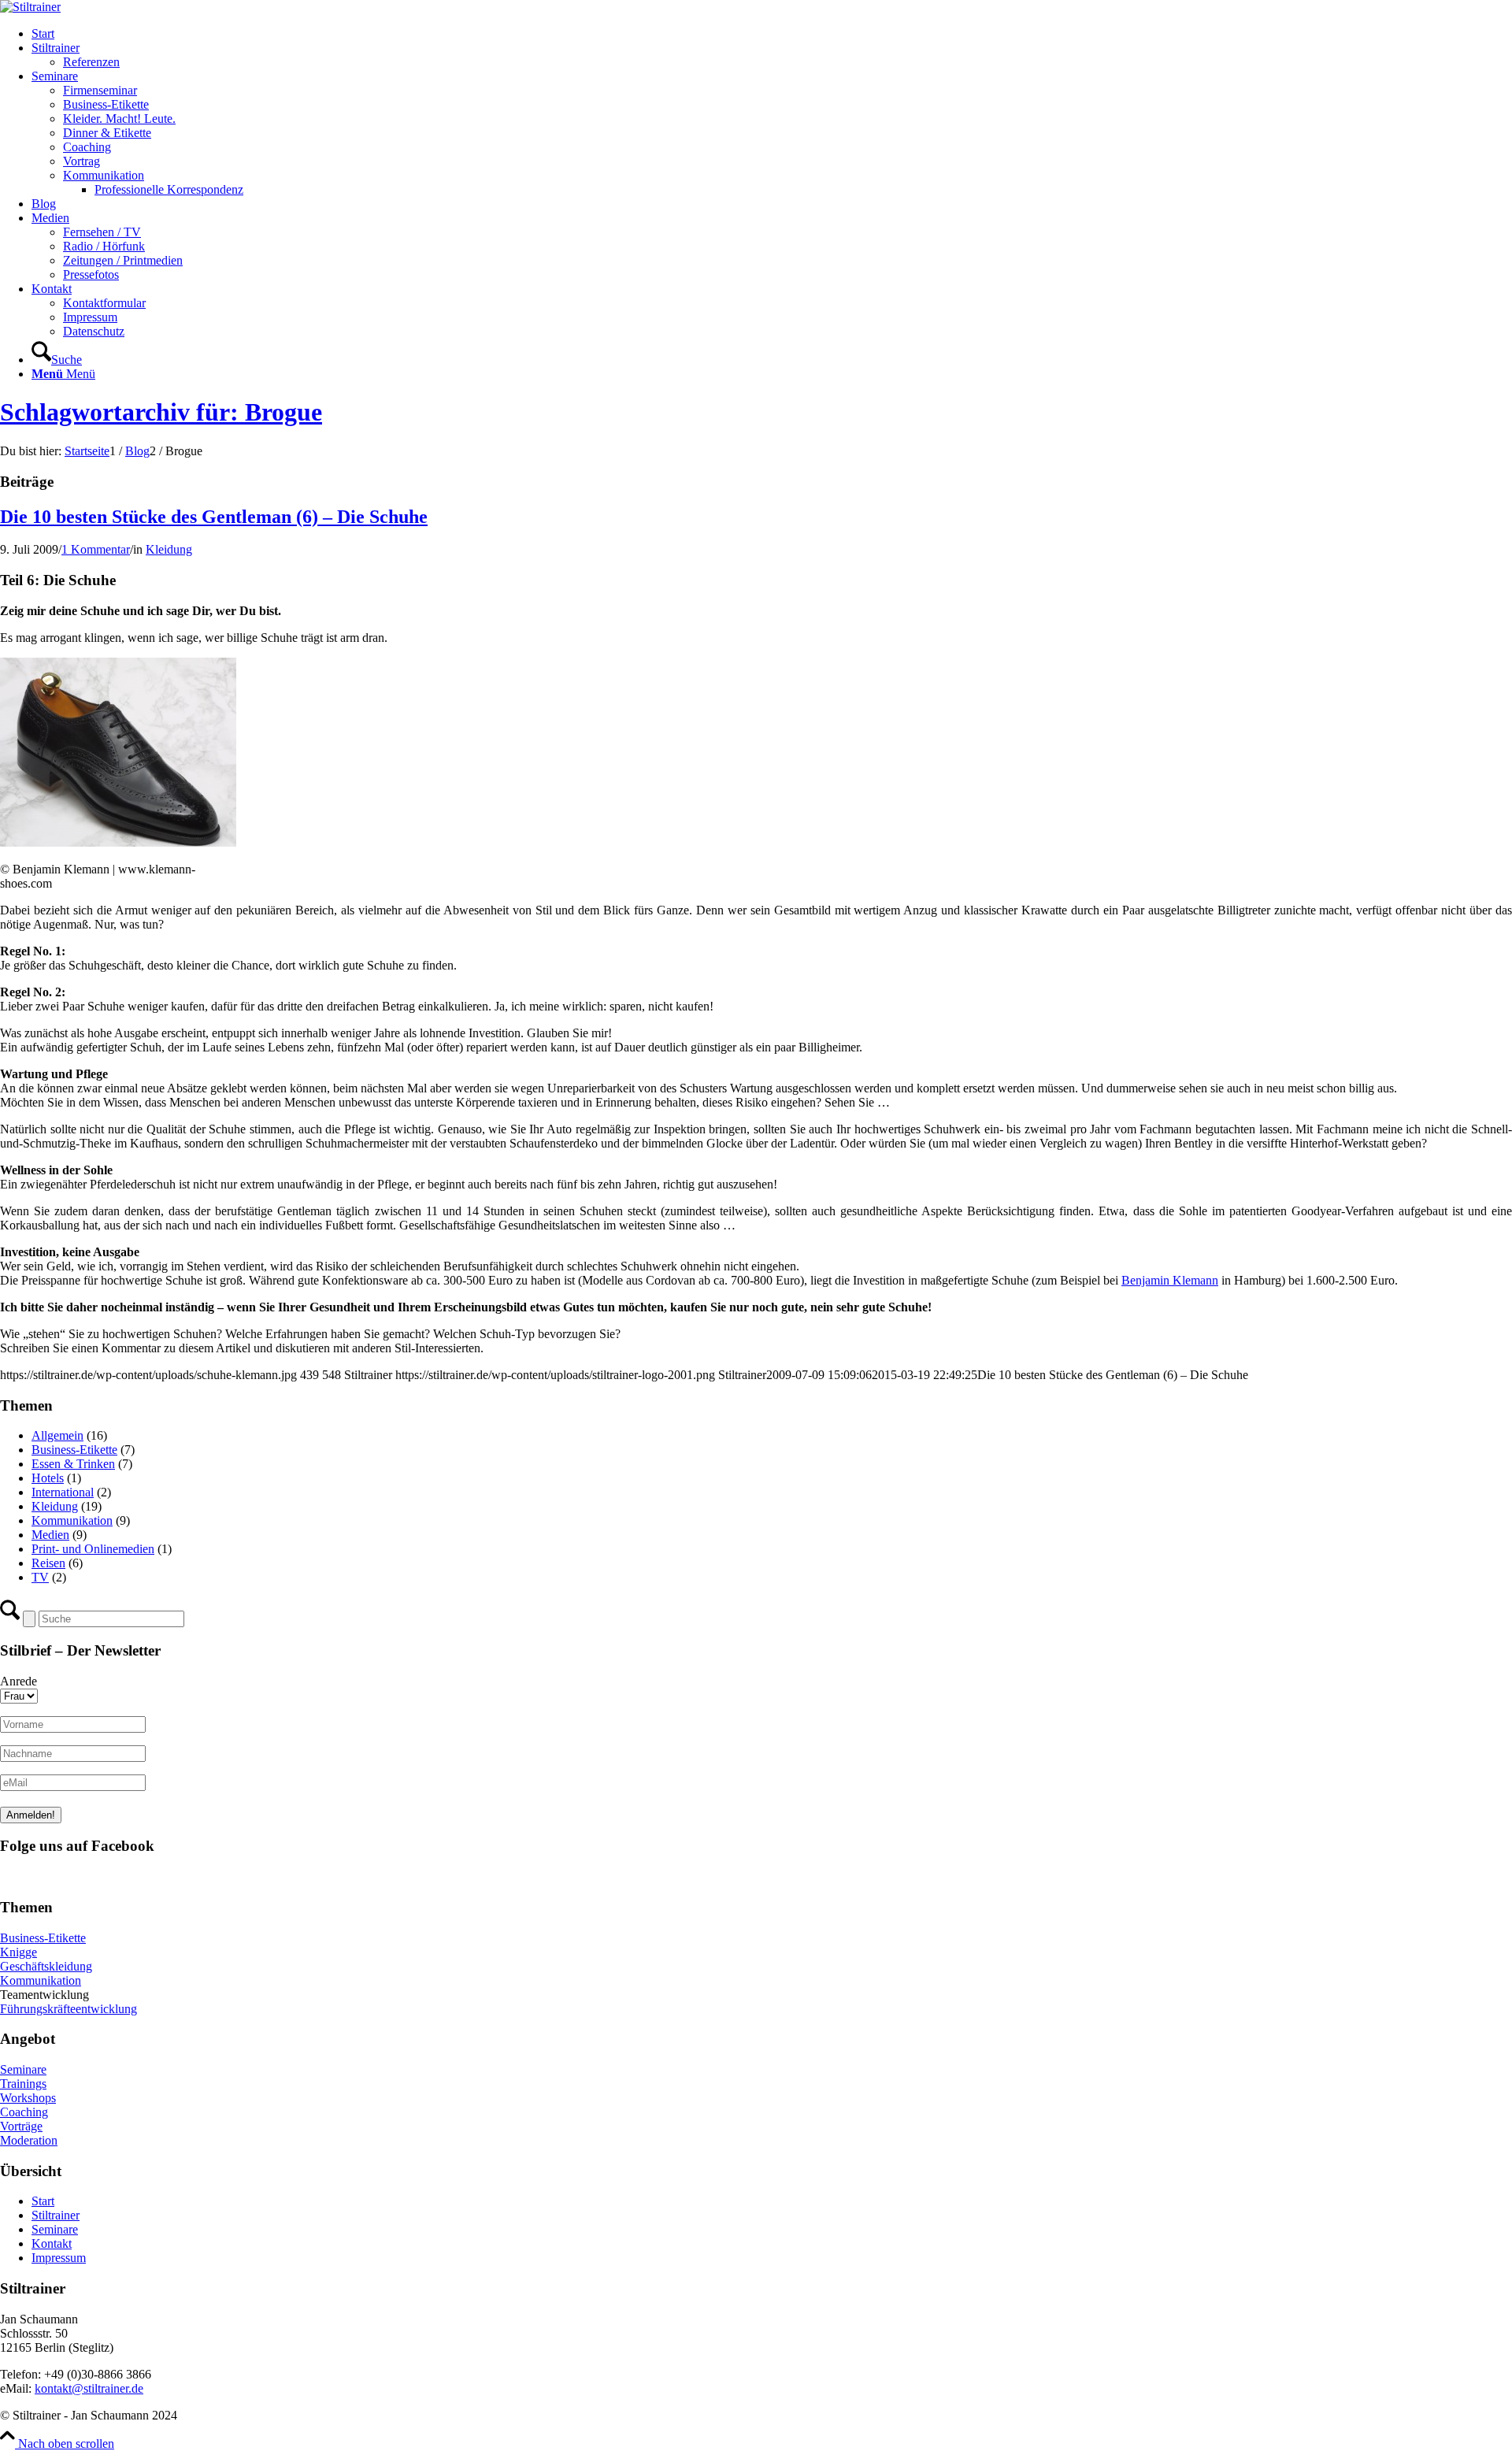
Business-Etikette (74, 1450)
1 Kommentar (96, 549)
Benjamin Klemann (1170, 1280)
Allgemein (57, 1435)
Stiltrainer (56, 2215)
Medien (50, 1535)
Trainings (23, 2084)
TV (40, 1577)
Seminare (23, 2069)
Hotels (48, 1478)
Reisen (48, 1563)
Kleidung (169, 549)
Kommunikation (72, 1520)
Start (43, 2201)
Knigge (19, 1952)
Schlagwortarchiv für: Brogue (161, 412)
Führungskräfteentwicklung (69, 2009)
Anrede (19, 1681)
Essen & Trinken (73, 1464)
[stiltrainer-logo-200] (30, 7)
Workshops (28, 2098)
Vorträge (21, 2126)
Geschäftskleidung (46, 1966)
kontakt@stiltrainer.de (89, 2388)
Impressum (59, 2258)
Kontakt (52, 2243)
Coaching (24, 2112)
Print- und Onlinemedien (93, 1549)
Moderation (29, 2140)
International (63, 1492)
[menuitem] (772, 34)
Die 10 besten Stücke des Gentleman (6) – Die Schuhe (214, 517)
